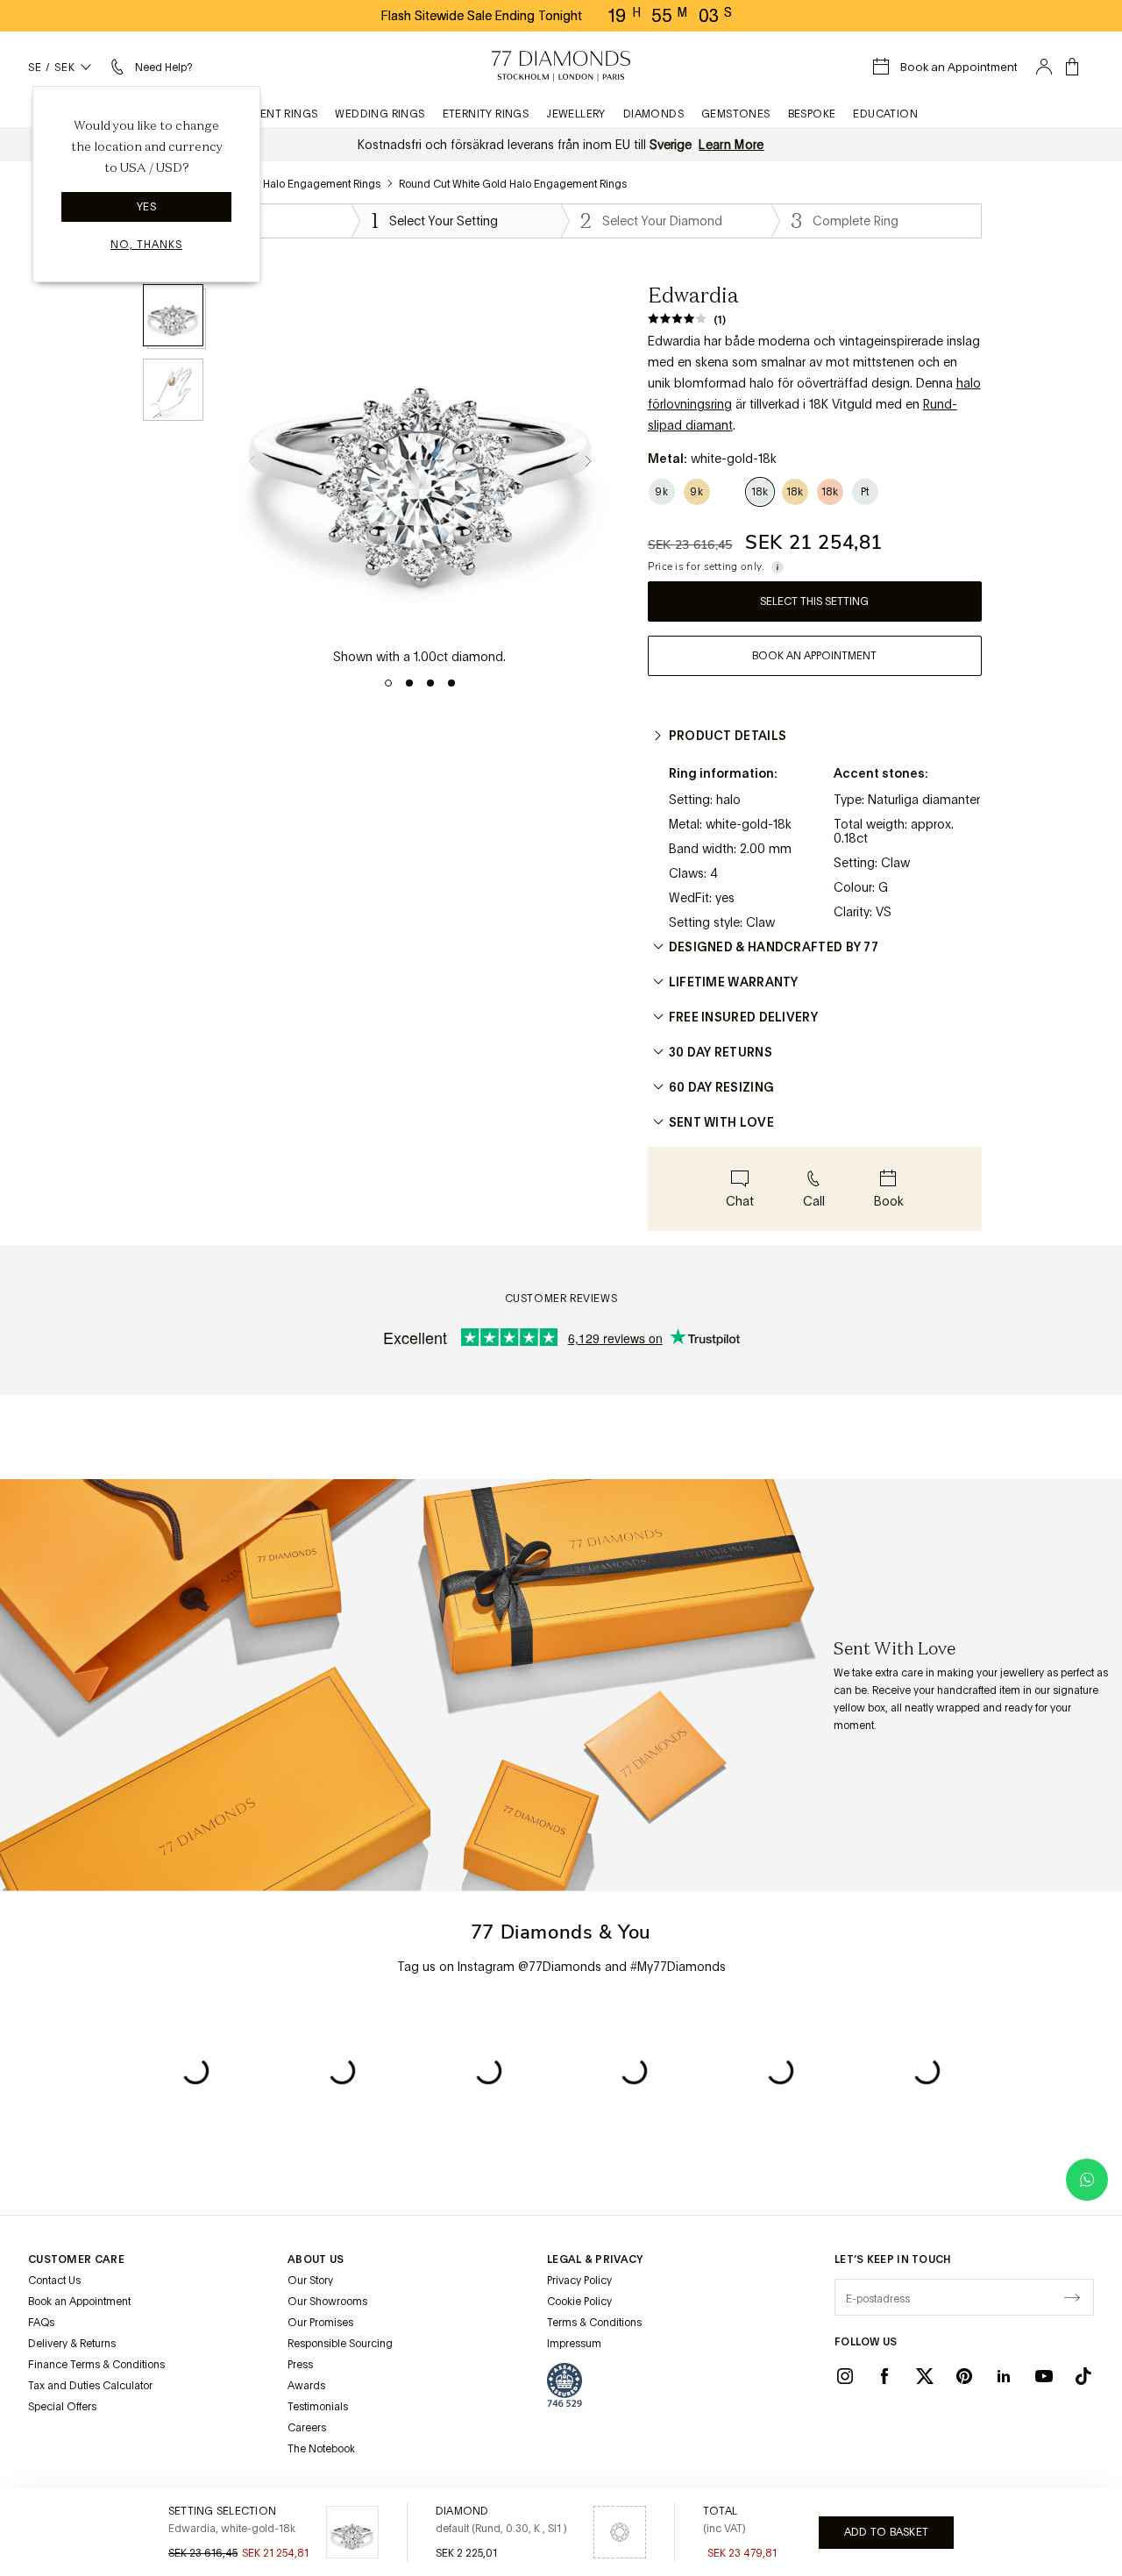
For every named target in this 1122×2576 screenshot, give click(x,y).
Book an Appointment (79, 2302)
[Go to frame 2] (409, 683)
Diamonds (653, 114)
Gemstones (736, 114)
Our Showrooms (327, 2302)
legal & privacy (595, 2259)
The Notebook (321, 2449)
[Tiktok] (1083, 2376)
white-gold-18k (749, 824)
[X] (925, 2376)
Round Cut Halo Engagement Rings (295, 184)
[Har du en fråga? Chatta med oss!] (1087, 2180)
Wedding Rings (380, 114)
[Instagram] (845, 2376)
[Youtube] (1044, 2376)
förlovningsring (690, 404)
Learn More (731, 145)
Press (300, 2365)
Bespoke (812, 114)
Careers (307, 2428)
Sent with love (721, 1122)
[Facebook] (884, 2376)
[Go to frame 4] (451, 683)
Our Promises (320, 2323)
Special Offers (62, 2407)
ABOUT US (316, 2259)
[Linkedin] (1004, 2376)
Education (885, 114)
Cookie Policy (579, 2302)
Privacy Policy (579, 2281)
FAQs (41, 2323)
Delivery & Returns (72, 2344)
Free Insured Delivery (743, 1017)
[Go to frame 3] (430, 683)
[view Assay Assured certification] (565, 2385)
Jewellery (576, 114)
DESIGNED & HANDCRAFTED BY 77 (774, 947)
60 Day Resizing (722, 1087)
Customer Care (76, 2259)
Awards (306, 2386)
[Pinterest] (964, 2376)
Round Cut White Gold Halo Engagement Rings (513, 184)
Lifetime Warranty (734, 982)
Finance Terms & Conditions (96, 2365)
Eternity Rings (486, 114)
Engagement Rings (261, 114)
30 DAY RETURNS (721, 1052)
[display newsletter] (1072, 2296)
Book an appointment (814, 656)
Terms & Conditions (594, 2323)
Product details (728, 736)
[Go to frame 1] (388, 683)
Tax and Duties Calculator (90, 2386)
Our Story (310, 2281)
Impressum (574, 2344)
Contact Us (54, 2281)
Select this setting (814, 601)
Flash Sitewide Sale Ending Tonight (482, 16)
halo (969, 383)
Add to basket (886, 2532)
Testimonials (318, 2407)
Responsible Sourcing (340, 2344)
